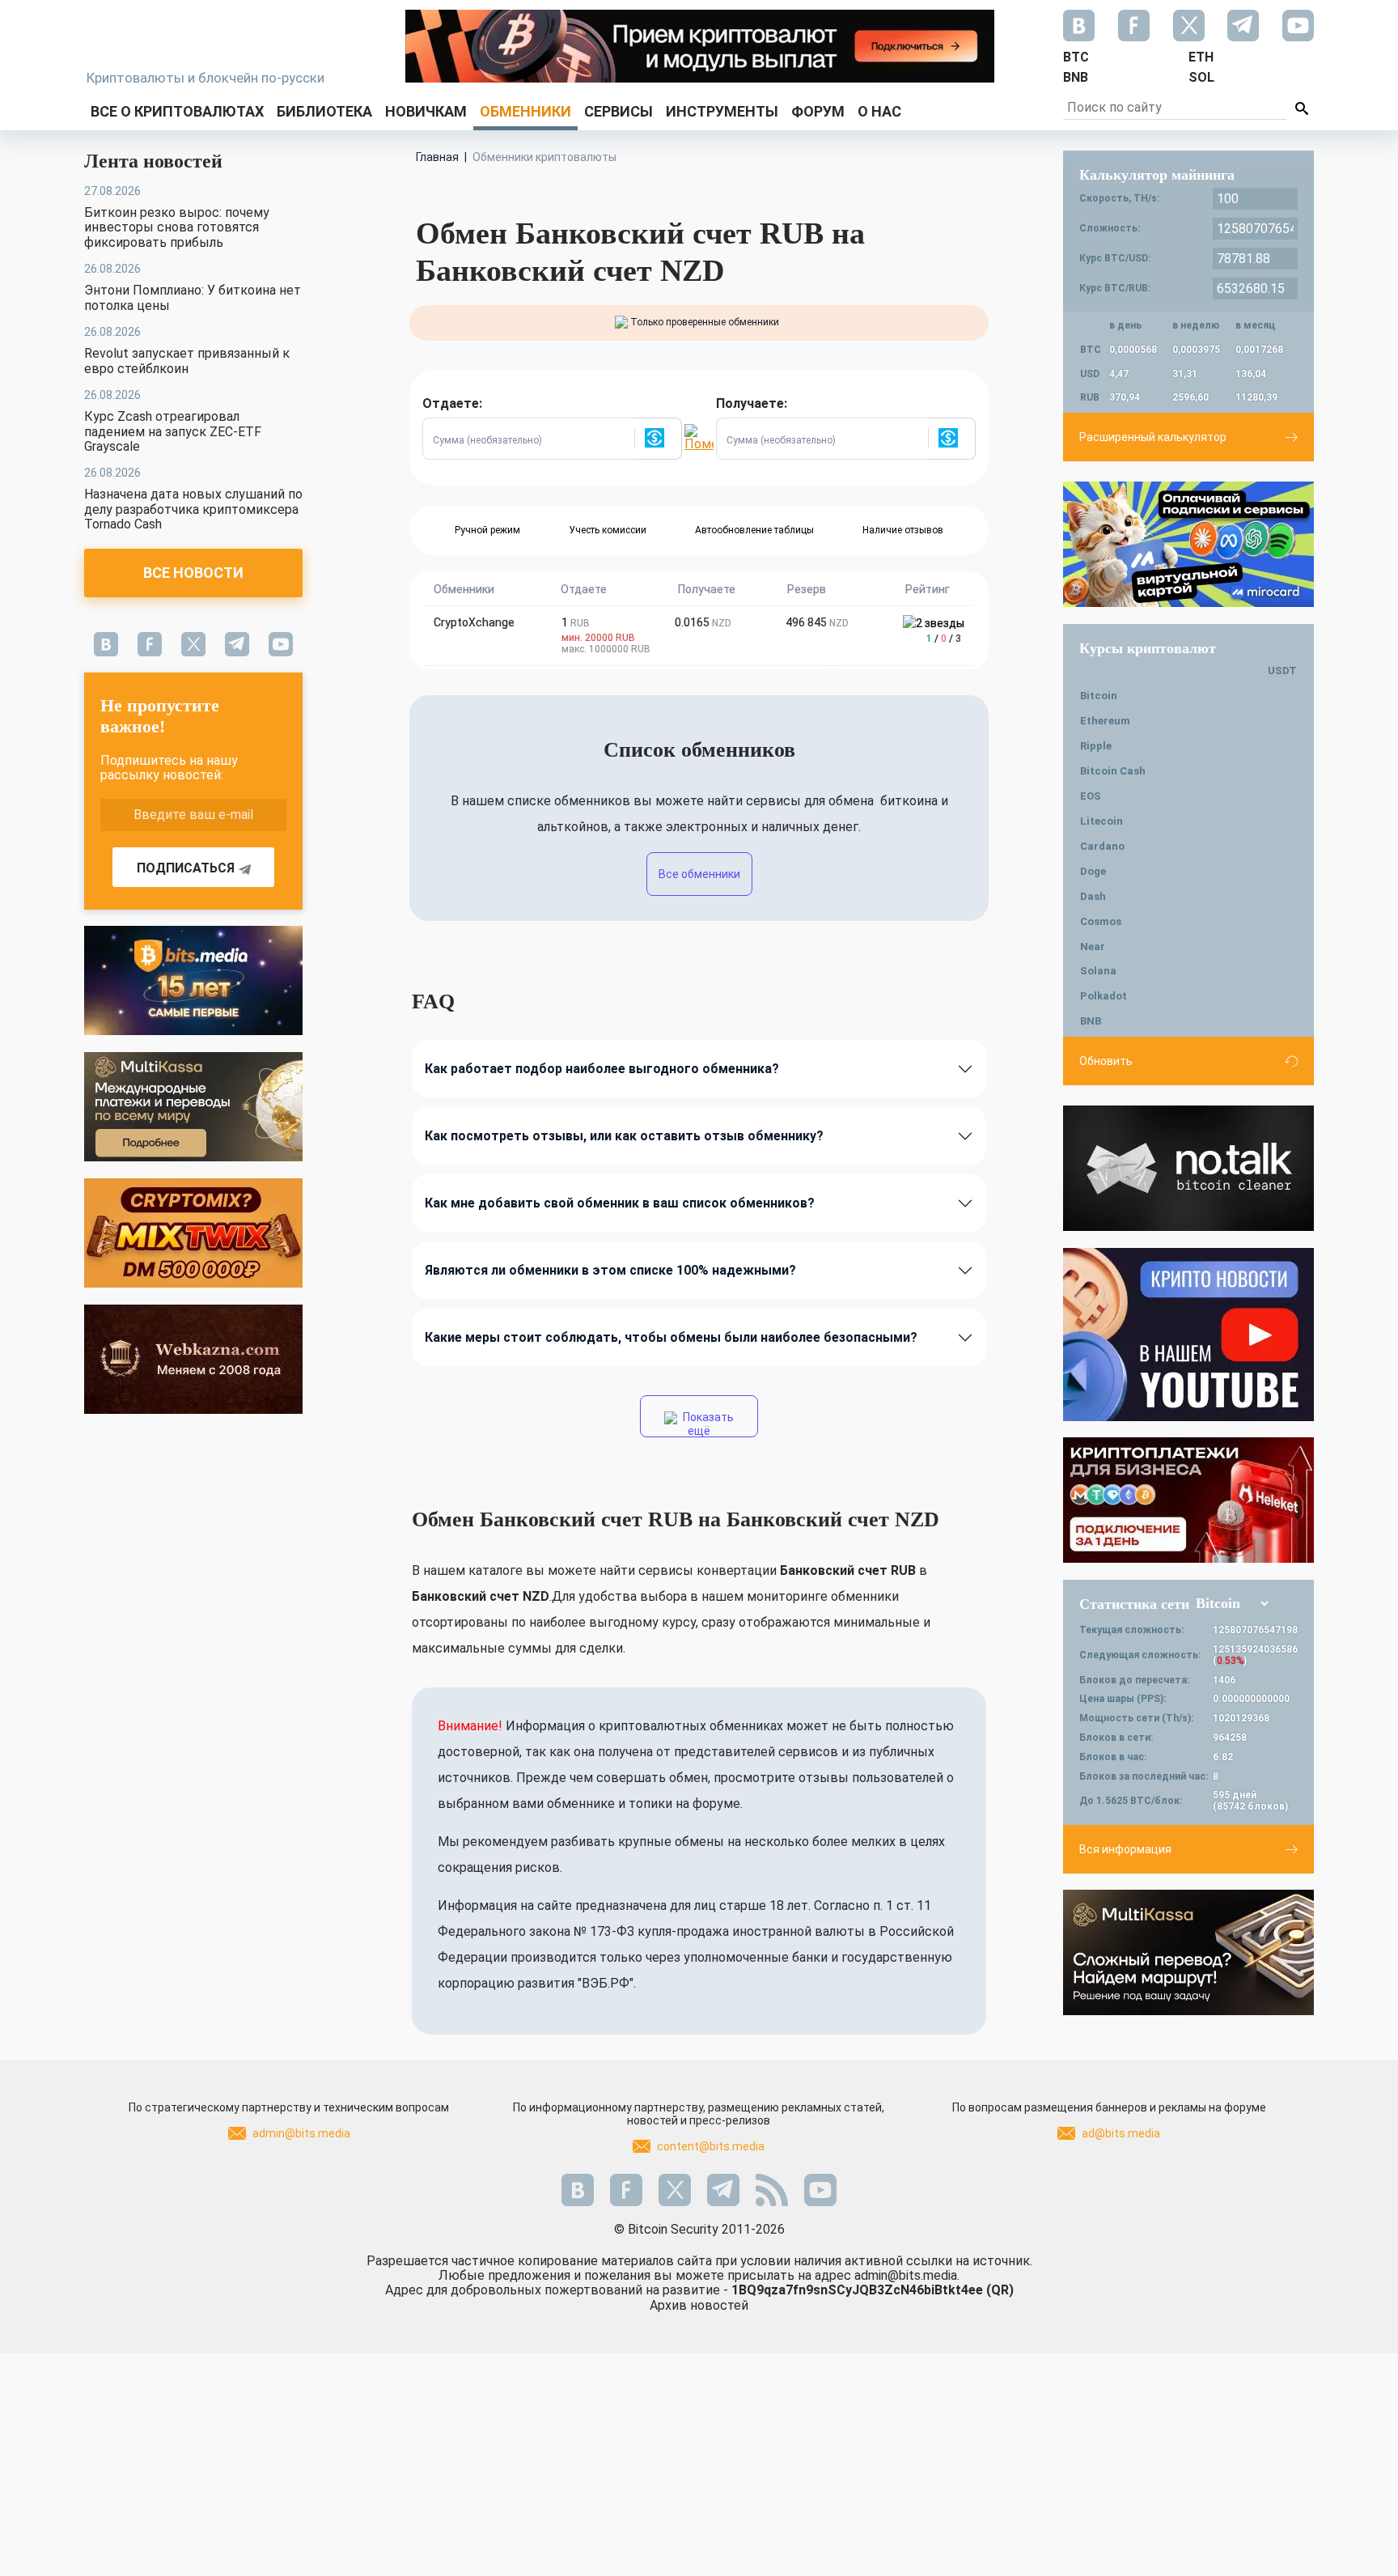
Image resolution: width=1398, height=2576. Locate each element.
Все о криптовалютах (177, 111)
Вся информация (1125, 1849)
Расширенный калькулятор (1153, 437)
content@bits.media (711, 2146)
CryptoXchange (474, 622)
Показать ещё (707, 1424)
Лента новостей (153, 161)
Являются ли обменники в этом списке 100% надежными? (610, 1270)
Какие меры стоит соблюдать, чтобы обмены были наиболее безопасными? (671, 1337)
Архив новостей (699, 2305)
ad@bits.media (1121, 2133)
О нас (879, 111)
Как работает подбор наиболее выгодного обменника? (602, 1069)
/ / (944, 639)
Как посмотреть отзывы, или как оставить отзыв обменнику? (624, 1136)
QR (1000, 2290)
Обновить (1106, 1061)
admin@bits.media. (907, 2275)
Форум (818, 111)
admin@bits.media (301, 2133)
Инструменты (722, 111)
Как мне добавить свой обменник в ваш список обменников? (620, 1203)
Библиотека (324, 111)
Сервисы (619, 111)
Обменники (525, 111)
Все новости (193, 573)
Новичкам (426, 111)
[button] (658, 439)
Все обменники (699, 874)
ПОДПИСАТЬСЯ (186, 868)
